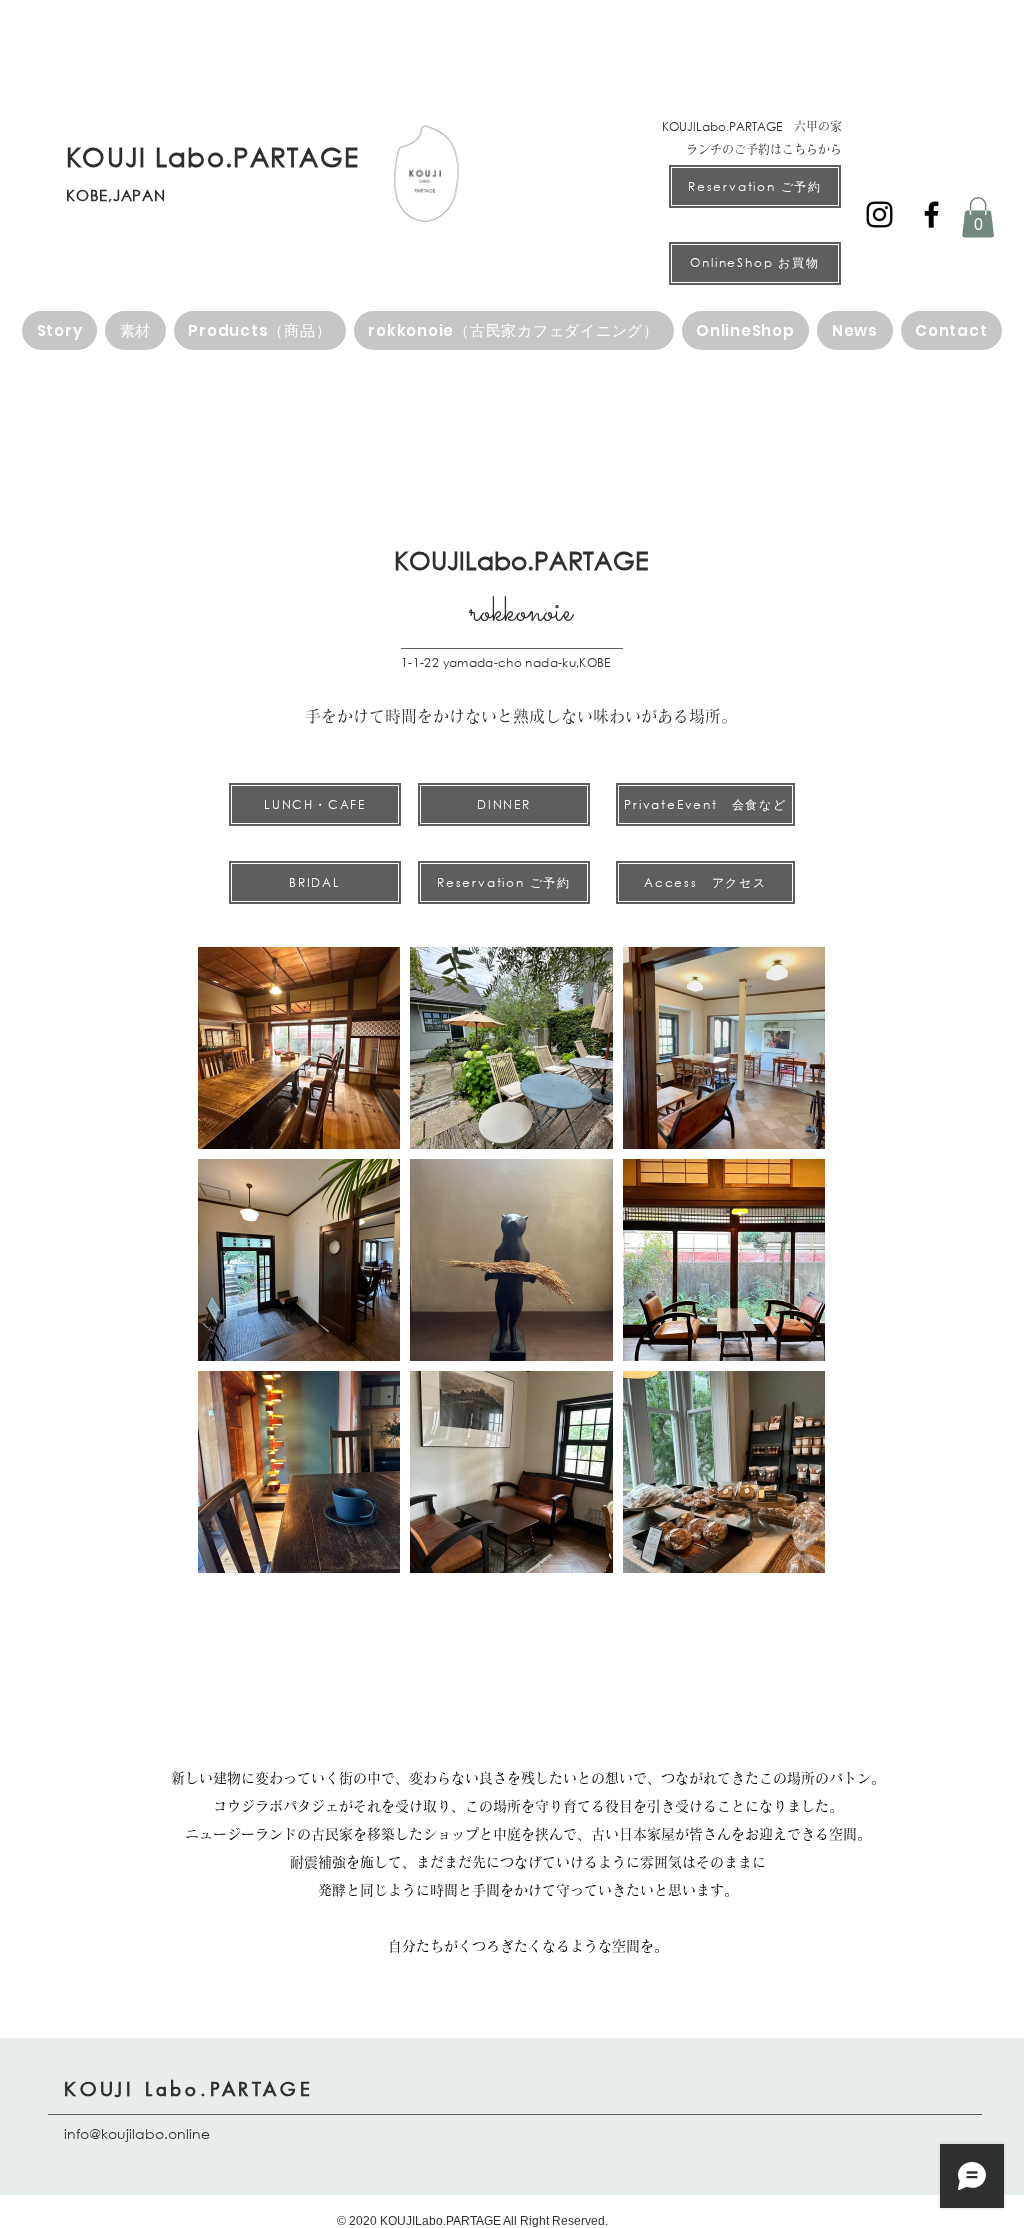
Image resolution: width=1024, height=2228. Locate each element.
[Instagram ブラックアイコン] (879, 214)
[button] (978, 217)
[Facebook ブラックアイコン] (931, 214)
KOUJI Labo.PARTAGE (188, 2089)
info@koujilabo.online (137, 2133)
